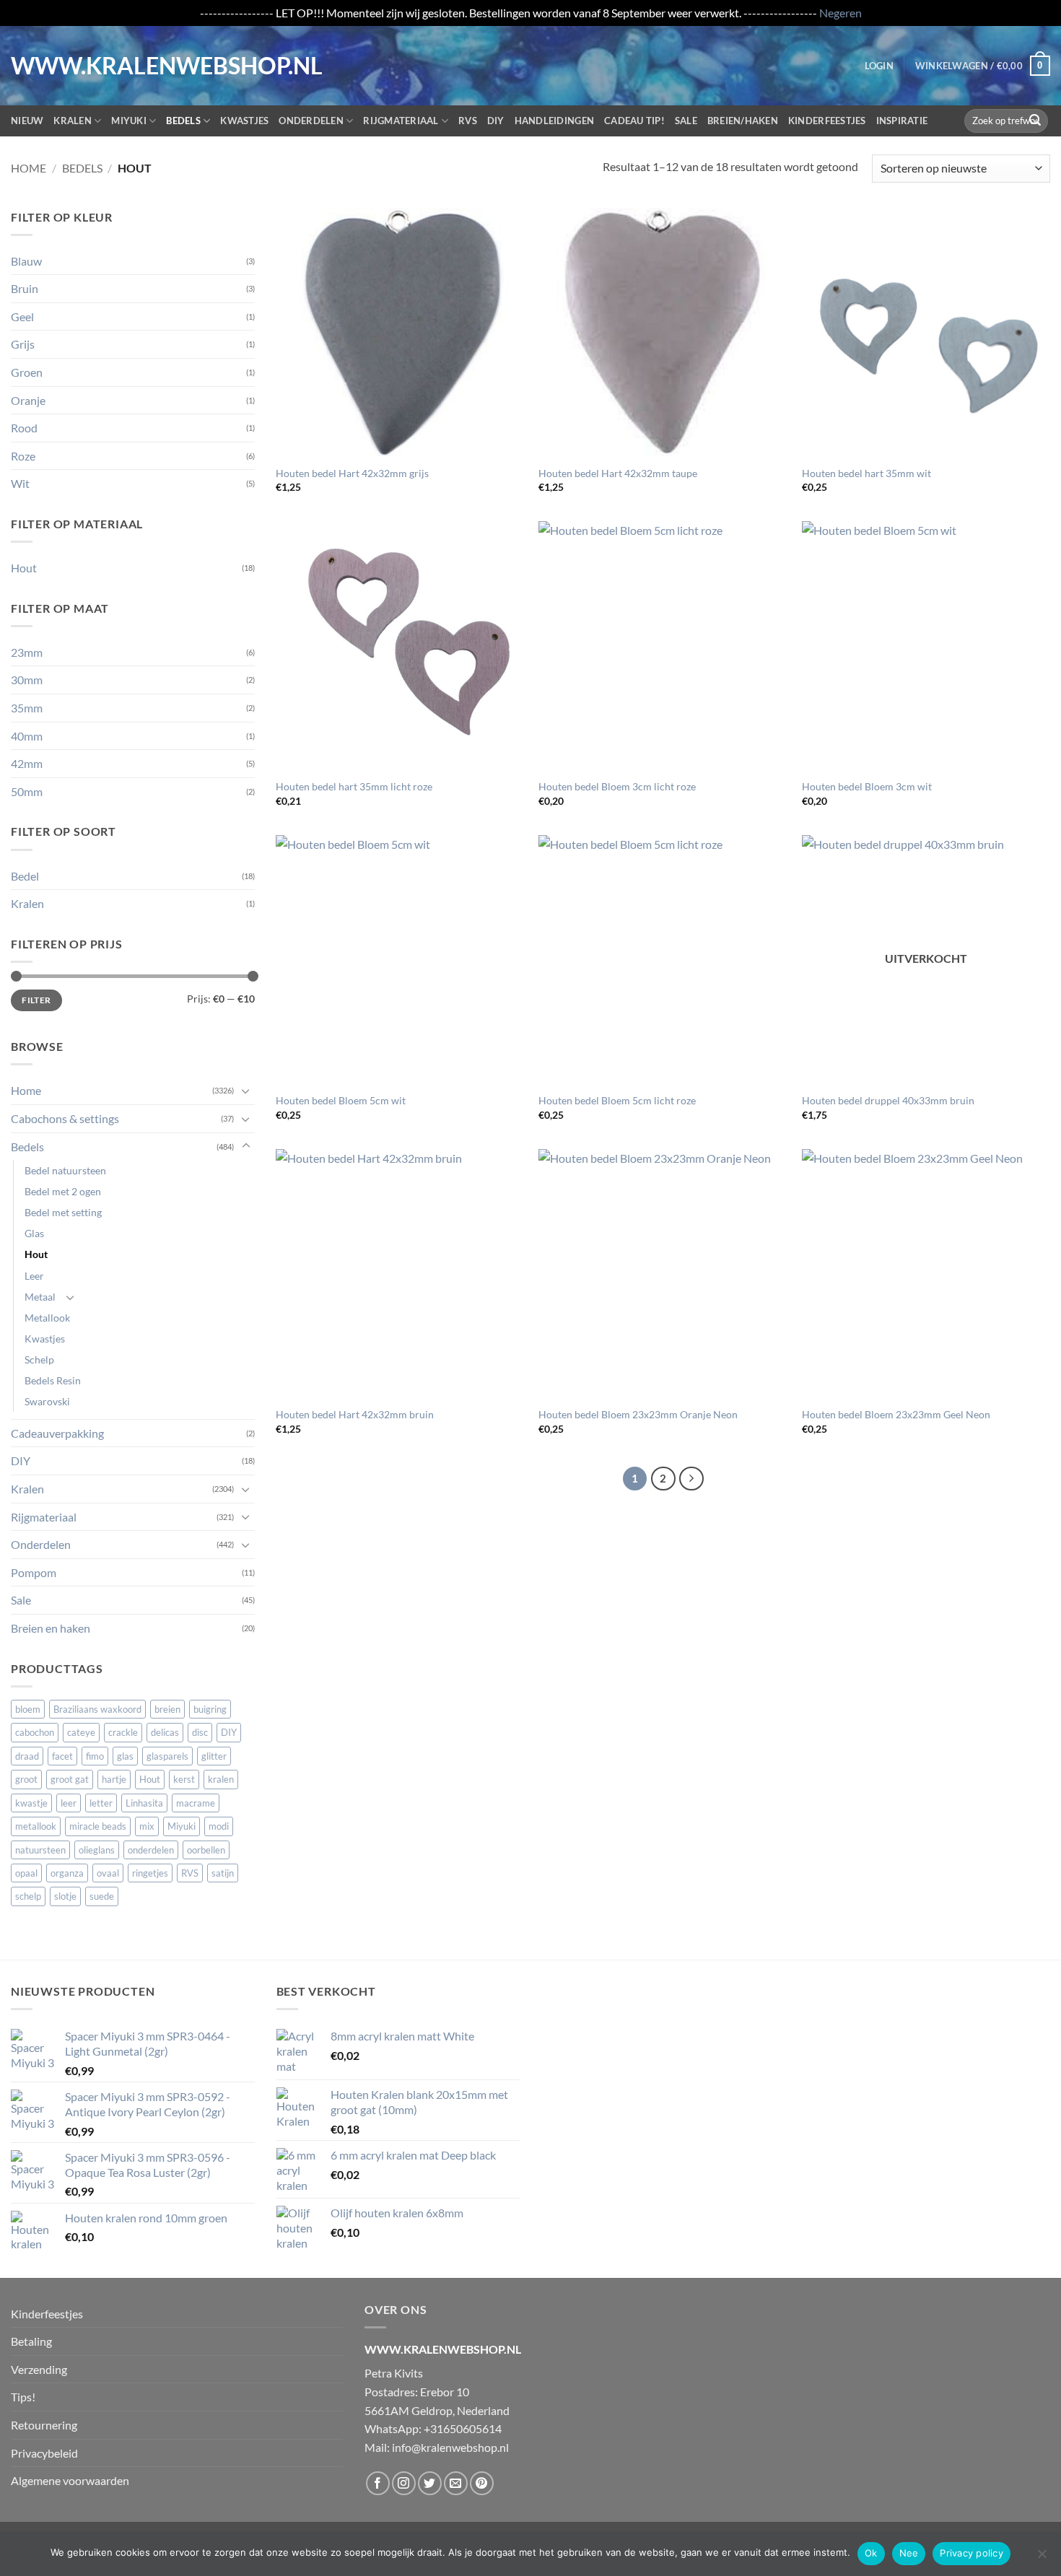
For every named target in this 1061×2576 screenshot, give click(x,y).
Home (29, 168)
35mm (27, 708)
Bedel (25, 876)
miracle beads (98, 1826)
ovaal (108, 1873)
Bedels (183, 121)
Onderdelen (311, 121)
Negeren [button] (840, 13)
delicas (165, 1732)
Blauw (26, 261)
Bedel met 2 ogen (63, 1191)
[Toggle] (246, 1091)
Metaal (40, 1297)
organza (67, 1873)
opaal (26, 1873)
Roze (23, 456)
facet (62, 1756)
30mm (27, 680)
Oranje (28, 400)
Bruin (25, 288)
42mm (27, 763)
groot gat (70, 1779)
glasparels (167, 1756)
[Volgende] (691, 1479)
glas (125, 1756)
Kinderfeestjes (827, 121)
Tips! (23, 2397)
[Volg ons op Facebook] (378, 2483)
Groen (27, 372)
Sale (686, 121)
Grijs (23, 344)
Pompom (34, 1572)
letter (101, 1803)
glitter (214, 1756)
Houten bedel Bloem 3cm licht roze (617, 786)
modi (219, 1826)
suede (102, 1896)
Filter (36, 1000)
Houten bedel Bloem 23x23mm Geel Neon (896, 1414)
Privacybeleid (44, 2453)
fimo (95, 1756)
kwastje (31, 1803)
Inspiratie (902, 121)
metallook (36, 1826)
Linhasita (144, 1803)
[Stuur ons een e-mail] (456, 2483)
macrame (196, 1803)
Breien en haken (51, 1628)
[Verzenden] (1035, 121)
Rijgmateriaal (401, 121)
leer (69, 1803)
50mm (27, 791)
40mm (27, 736)
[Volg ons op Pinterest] (482, 2483)
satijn (223, 1873)
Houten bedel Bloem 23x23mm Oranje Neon (638, 1414)
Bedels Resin (53, 1380)
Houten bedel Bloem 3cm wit (867, 786)
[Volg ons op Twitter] (430, 2483)
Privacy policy (972, 2553)
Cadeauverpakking (57, 1433)
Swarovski (47, 1401)
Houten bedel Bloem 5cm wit (341, 1100)
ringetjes (150, 1873)
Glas (34, 1233)
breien (167, 1709)
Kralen (73, 121)
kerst (184, 1779)
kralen (221, 1779)
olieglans (97, 1850)
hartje (114, 1779)
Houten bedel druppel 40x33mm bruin (888, 1100)
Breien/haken (743, 121)
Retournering (44, 2425)
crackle (123, 1732)
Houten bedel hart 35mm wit (866, 473)
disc (200, 1732)
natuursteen (40, 1850)
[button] (879, 66)
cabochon (35, 1732)
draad (27, 1756)
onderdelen (151, 1850)
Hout (24, 568)
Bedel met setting (63, 1212)
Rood (24, 428)
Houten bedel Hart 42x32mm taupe (618, 473)
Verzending (39, 2369)
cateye (81, 1732)
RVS (468, 121)
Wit (20, 483)
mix (147, 1826)
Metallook (47, 1318)
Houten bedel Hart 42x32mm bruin (355, 1414)
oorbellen (206, 1850)
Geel (22, 316)
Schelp (39, 1359)
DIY (496, 121)
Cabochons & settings (65, 1118)
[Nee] (1042, 2558)
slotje (65, 1896)
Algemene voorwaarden (70, 2480)
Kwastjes (244, 121)
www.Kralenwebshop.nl (71, 66)
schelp (28, 1896)
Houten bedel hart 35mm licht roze (354, 786)
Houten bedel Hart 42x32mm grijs (352, 473)
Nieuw (27, 121)
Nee (909, 2553)
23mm (27, 652)
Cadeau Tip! (634, 121)
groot (26, 1779)
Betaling (31, 2341)
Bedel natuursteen (65, 1170)
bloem (28, 1709)
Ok (871, 2553)
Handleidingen (554, 121)
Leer (34, 1276)
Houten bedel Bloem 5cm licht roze (617, 1100)
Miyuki (129, 121)
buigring (210, 1709)
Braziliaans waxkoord (97, 1709)
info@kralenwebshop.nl (450, 2447)
